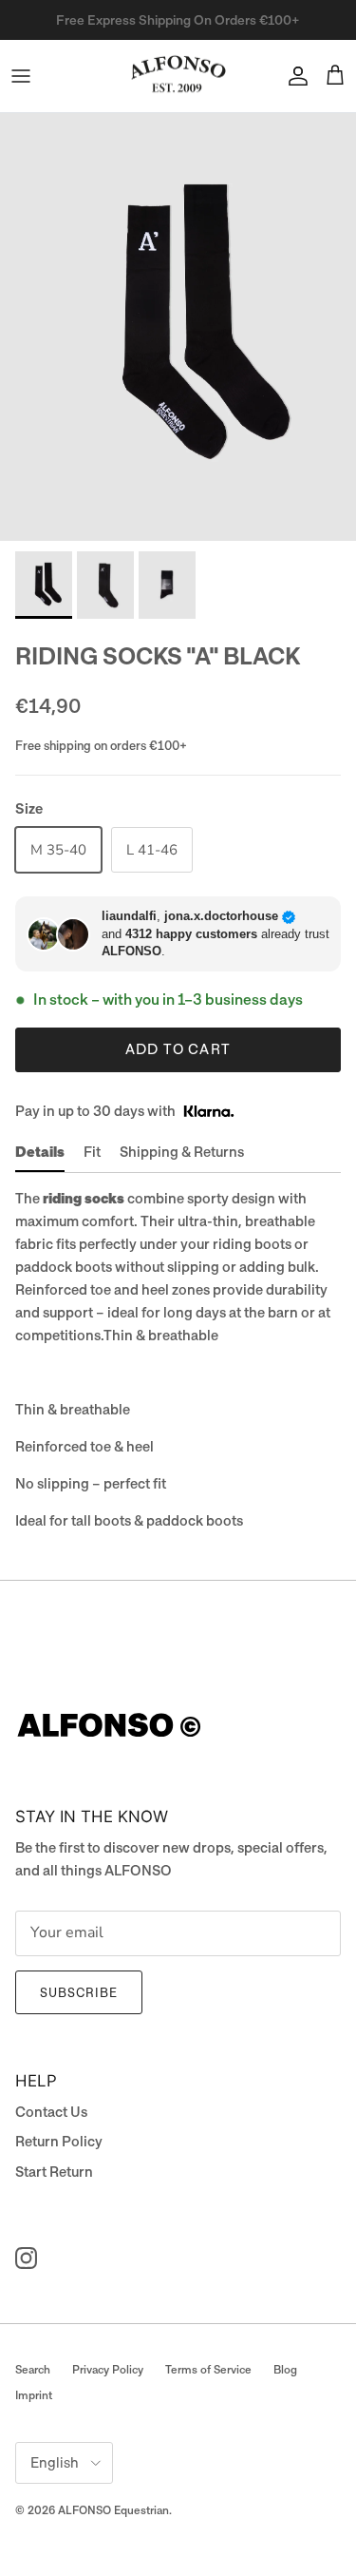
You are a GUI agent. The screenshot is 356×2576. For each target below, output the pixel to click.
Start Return (54, 2172)
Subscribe (79, 1993)
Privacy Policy (108, 2370)
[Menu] (21, 76)
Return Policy (59, 2142)
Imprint (34, 2395)
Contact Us (51, 2112)
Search (33, 2370)
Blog (285, 2370)
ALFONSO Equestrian (113, 2510)
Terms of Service (208, 2370)
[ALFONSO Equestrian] (178, 77)
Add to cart (178, 1049)
